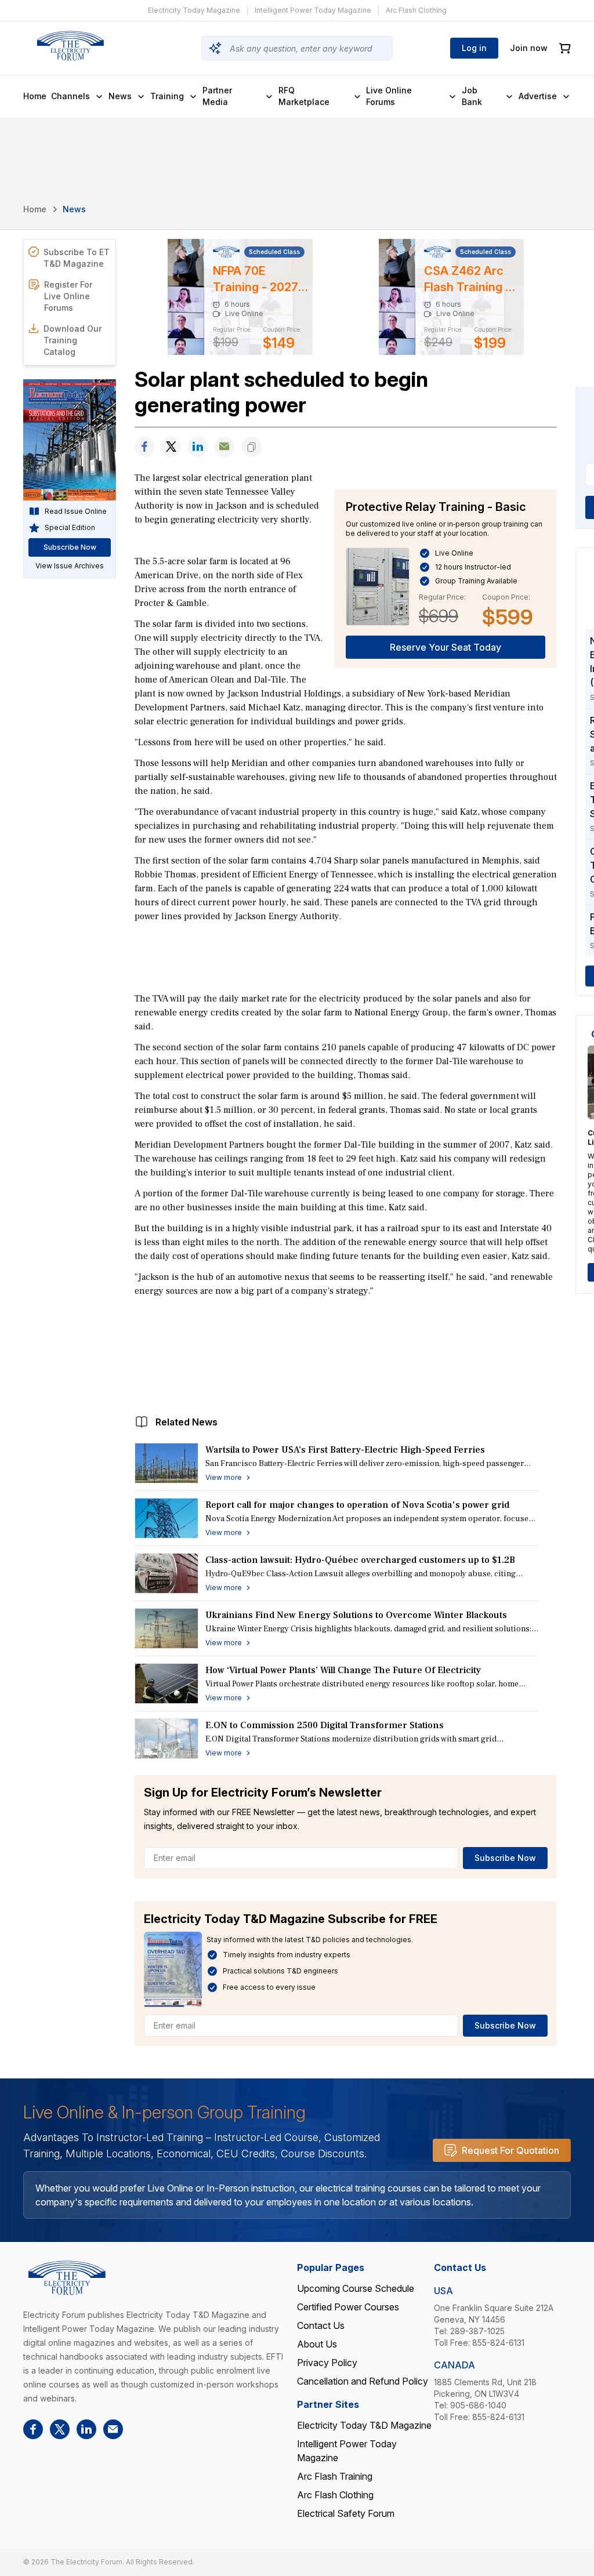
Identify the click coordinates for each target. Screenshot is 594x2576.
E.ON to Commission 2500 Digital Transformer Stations (325, 1725)
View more (224, 1477)
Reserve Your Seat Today (445, 647)
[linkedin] (198, 447)
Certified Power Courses (348, 2307)
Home (35, 96)
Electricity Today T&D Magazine (364, 2425)
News (120, 96)
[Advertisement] (346, 956)
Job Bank (472, 96)
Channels (70, 96)
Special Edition (70, 527)
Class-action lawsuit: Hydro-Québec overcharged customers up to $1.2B (360, 1560)
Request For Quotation (510, 2150)
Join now (529, 48)
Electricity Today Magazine (194, 10)
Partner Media (217, 96)
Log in (474, 48)
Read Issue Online (76, 511)
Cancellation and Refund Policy (363, 2381)
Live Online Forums (389, 96)
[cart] (565, 48)
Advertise (538, 96)
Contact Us (321, 2325)
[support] (224, 447)
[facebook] (144, 447)
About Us (317, 2344)
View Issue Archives (70, 566)
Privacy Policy (327, 2363)
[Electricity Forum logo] (70, 46)
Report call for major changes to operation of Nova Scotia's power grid (357, 1505)
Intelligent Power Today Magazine (313, 10)
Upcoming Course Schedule (356, 2288)
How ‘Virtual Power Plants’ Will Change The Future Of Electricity (343, 1670)
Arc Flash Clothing (416, 10)
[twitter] (171, 447)
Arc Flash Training (335, 2476)
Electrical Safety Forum (346, 2513)
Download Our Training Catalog (73, 340)
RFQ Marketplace (304, 96)
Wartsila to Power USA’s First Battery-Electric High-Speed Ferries (345, 1450)
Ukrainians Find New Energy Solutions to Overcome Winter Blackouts (356, 1615)
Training (167, 96)
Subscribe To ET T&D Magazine (77, 258)
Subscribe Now (505, 1858)
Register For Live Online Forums (68, 296)
